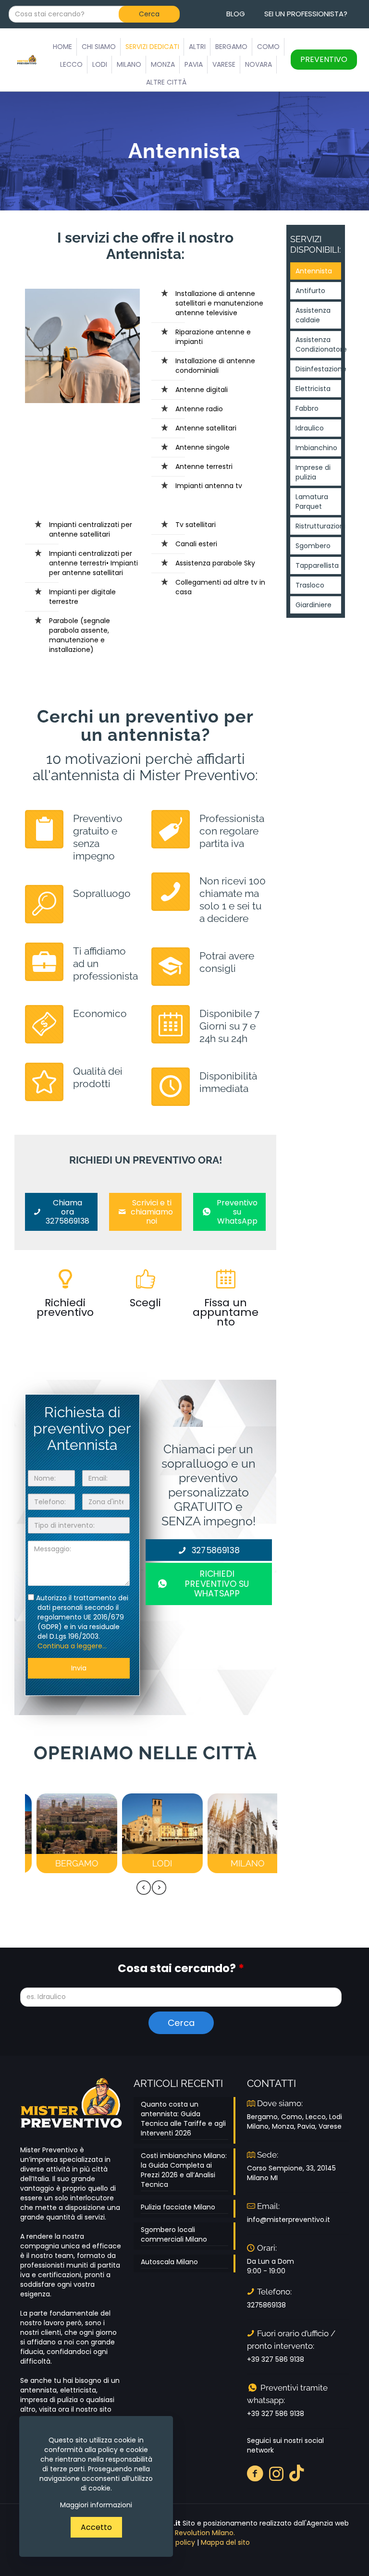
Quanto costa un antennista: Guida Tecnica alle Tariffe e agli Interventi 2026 (183, 2119)
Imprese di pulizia (313, 472)
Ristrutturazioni (318, 526)
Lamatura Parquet (312, 502)
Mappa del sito (225, 2542)
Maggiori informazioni (96, 2505)
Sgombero (313, 546)
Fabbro (307, 408)
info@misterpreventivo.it (289, 2220)
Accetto (96, 2527)
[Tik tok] (297, 2473)
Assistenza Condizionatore (318, 344)
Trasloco (310, 585)
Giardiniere (314, 605)
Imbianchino (316, 448)
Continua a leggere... (72, 1646)
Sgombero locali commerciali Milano (174, 2234)
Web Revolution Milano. (196, 2533)
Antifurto (310, 291)
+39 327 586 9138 (276, 2359)
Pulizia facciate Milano (178, 2207)
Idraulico (310, 428)
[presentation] (144, 1888)
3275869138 (266, 2305)
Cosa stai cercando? (181, 1969)
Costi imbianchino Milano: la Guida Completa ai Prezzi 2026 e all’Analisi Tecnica (184, 2170)
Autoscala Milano (169, 2262)
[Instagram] (277, 2473)
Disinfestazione (318, 369)
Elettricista (313, 389)
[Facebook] (255, 2473)
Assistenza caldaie (313, 315)
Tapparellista (317, 565)
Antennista (314, 271)
